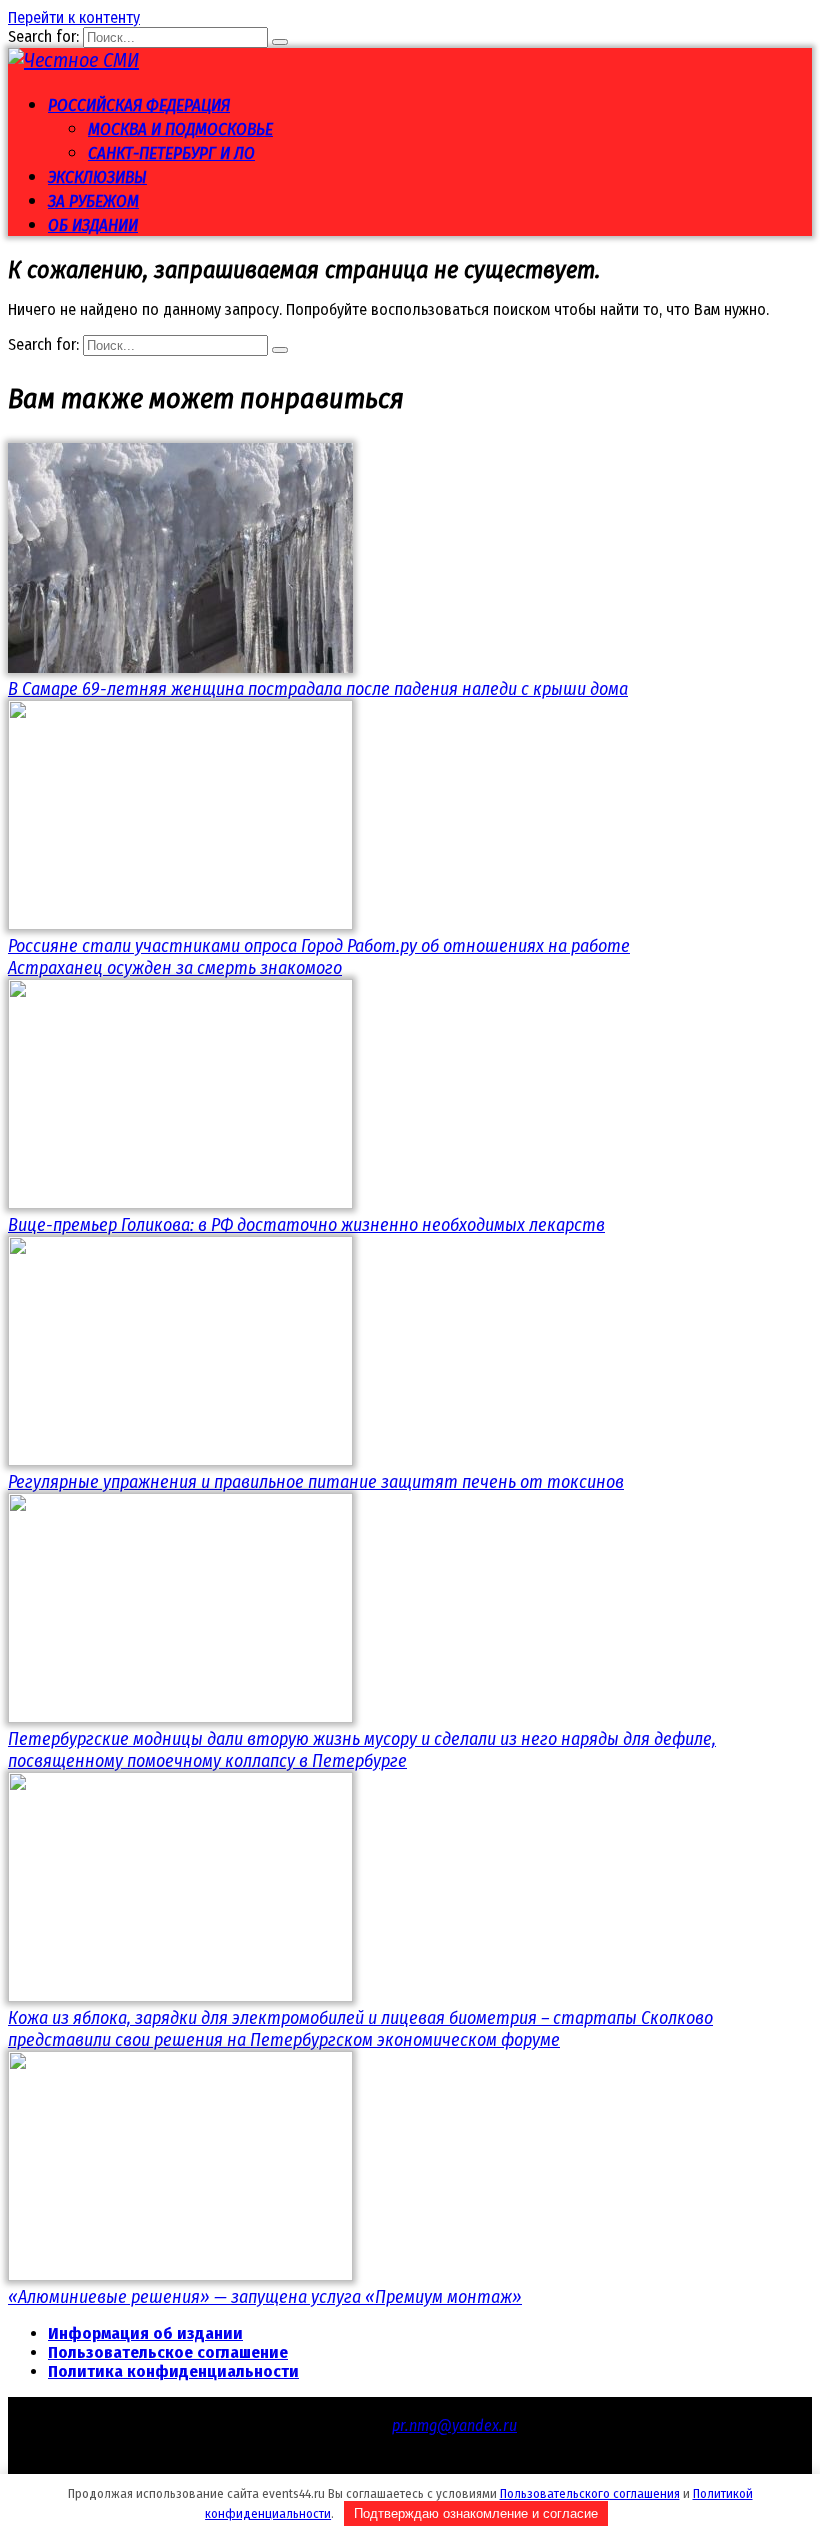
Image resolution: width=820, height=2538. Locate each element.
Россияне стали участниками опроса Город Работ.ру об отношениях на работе (319, 946)
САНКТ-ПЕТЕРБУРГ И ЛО (171, 153)
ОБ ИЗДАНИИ (93, 225)
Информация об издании (145, 2333)
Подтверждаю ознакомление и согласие (476, 2513)
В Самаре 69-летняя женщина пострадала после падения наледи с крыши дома (318, 689)
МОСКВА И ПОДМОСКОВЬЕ (180, 129)
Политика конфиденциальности (173, 2371)
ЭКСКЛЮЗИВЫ (97, 177)
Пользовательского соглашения (590, 2493)
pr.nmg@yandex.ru (454, 2425)
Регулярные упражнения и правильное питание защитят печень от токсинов (316, 1482)
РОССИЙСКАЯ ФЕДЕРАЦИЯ (139, 105)
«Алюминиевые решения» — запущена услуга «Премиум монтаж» (265, 2297)
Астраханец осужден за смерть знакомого (175, 968)
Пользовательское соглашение (168, 2352)
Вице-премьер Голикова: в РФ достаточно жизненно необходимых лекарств (306, 1225)
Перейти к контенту (74, 17)
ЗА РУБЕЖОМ (93, 201)
